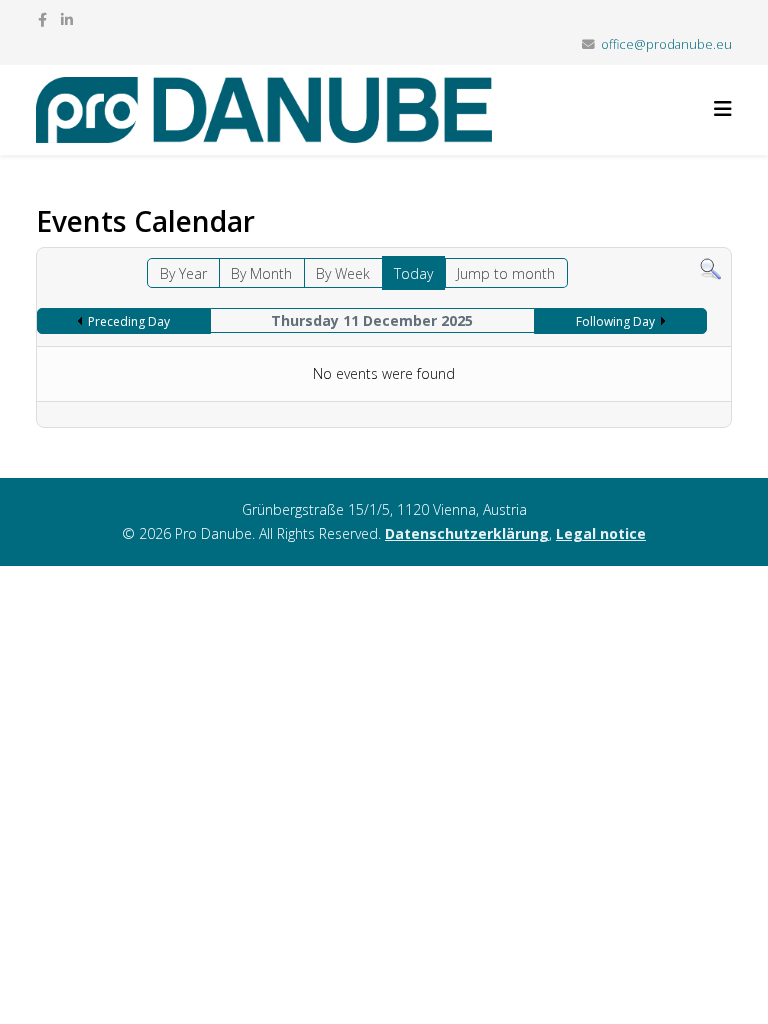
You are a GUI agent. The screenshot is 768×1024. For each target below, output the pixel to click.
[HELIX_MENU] (723, 108)
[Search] (710, 269)
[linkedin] (67, 19)
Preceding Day (129, 321)
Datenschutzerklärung (467, 533)
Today (413, 273)
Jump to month (506, 273)
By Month (261, 273)
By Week (343, 273)
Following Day (615, 321)
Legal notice (601, 533)
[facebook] (42, 19)
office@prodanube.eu (666, 44)
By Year (183, 273)
